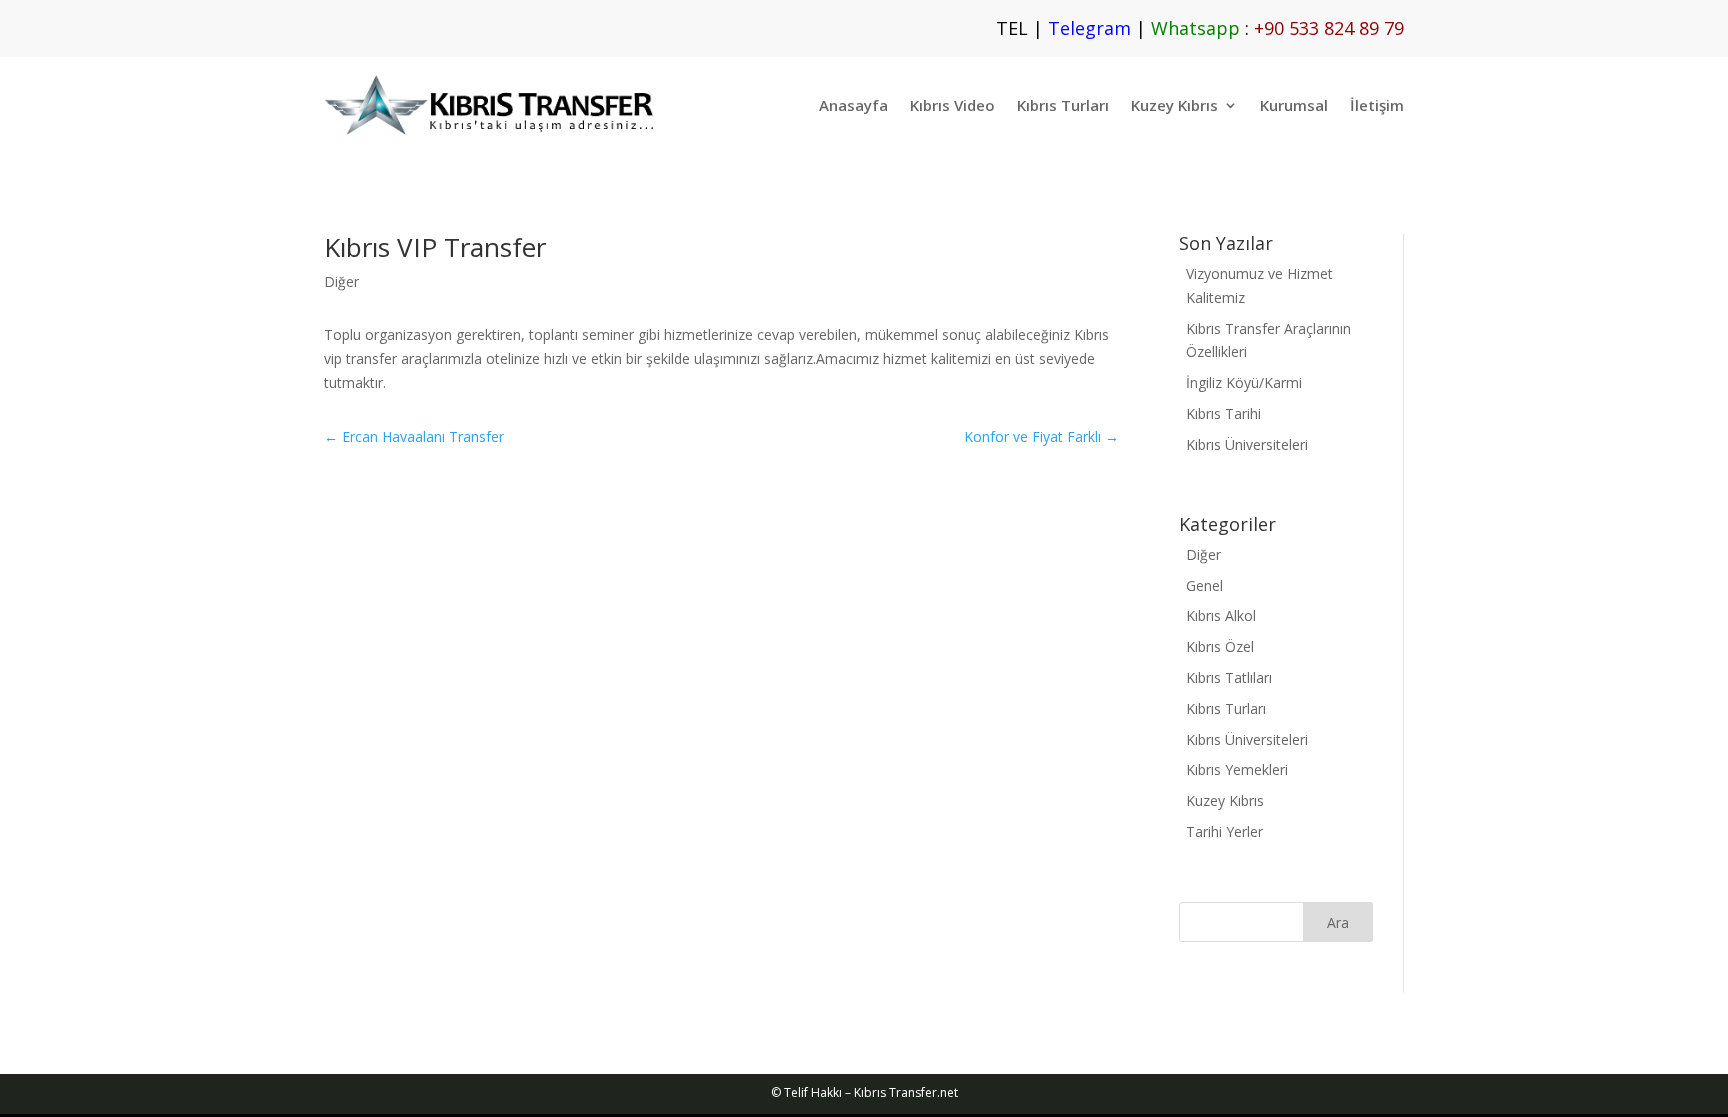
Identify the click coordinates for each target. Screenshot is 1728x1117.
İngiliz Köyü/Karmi (1244, 382)
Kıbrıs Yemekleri (1237, 769)
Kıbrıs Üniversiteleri (1247, 444)
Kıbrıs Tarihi (1223, 413)
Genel (1204, 585)
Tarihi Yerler (1224, 831)
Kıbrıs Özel (1220, 646)
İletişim (1377, 105)
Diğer (341, 281)
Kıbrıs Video (952, 105)
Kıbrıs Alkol (1221, 615)
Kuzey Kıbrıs (1174, 105)
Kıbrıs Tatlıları (1229, 677)
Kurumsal (1294, 105)
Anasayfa (853, 105)
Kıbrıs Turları (1063, 105)
